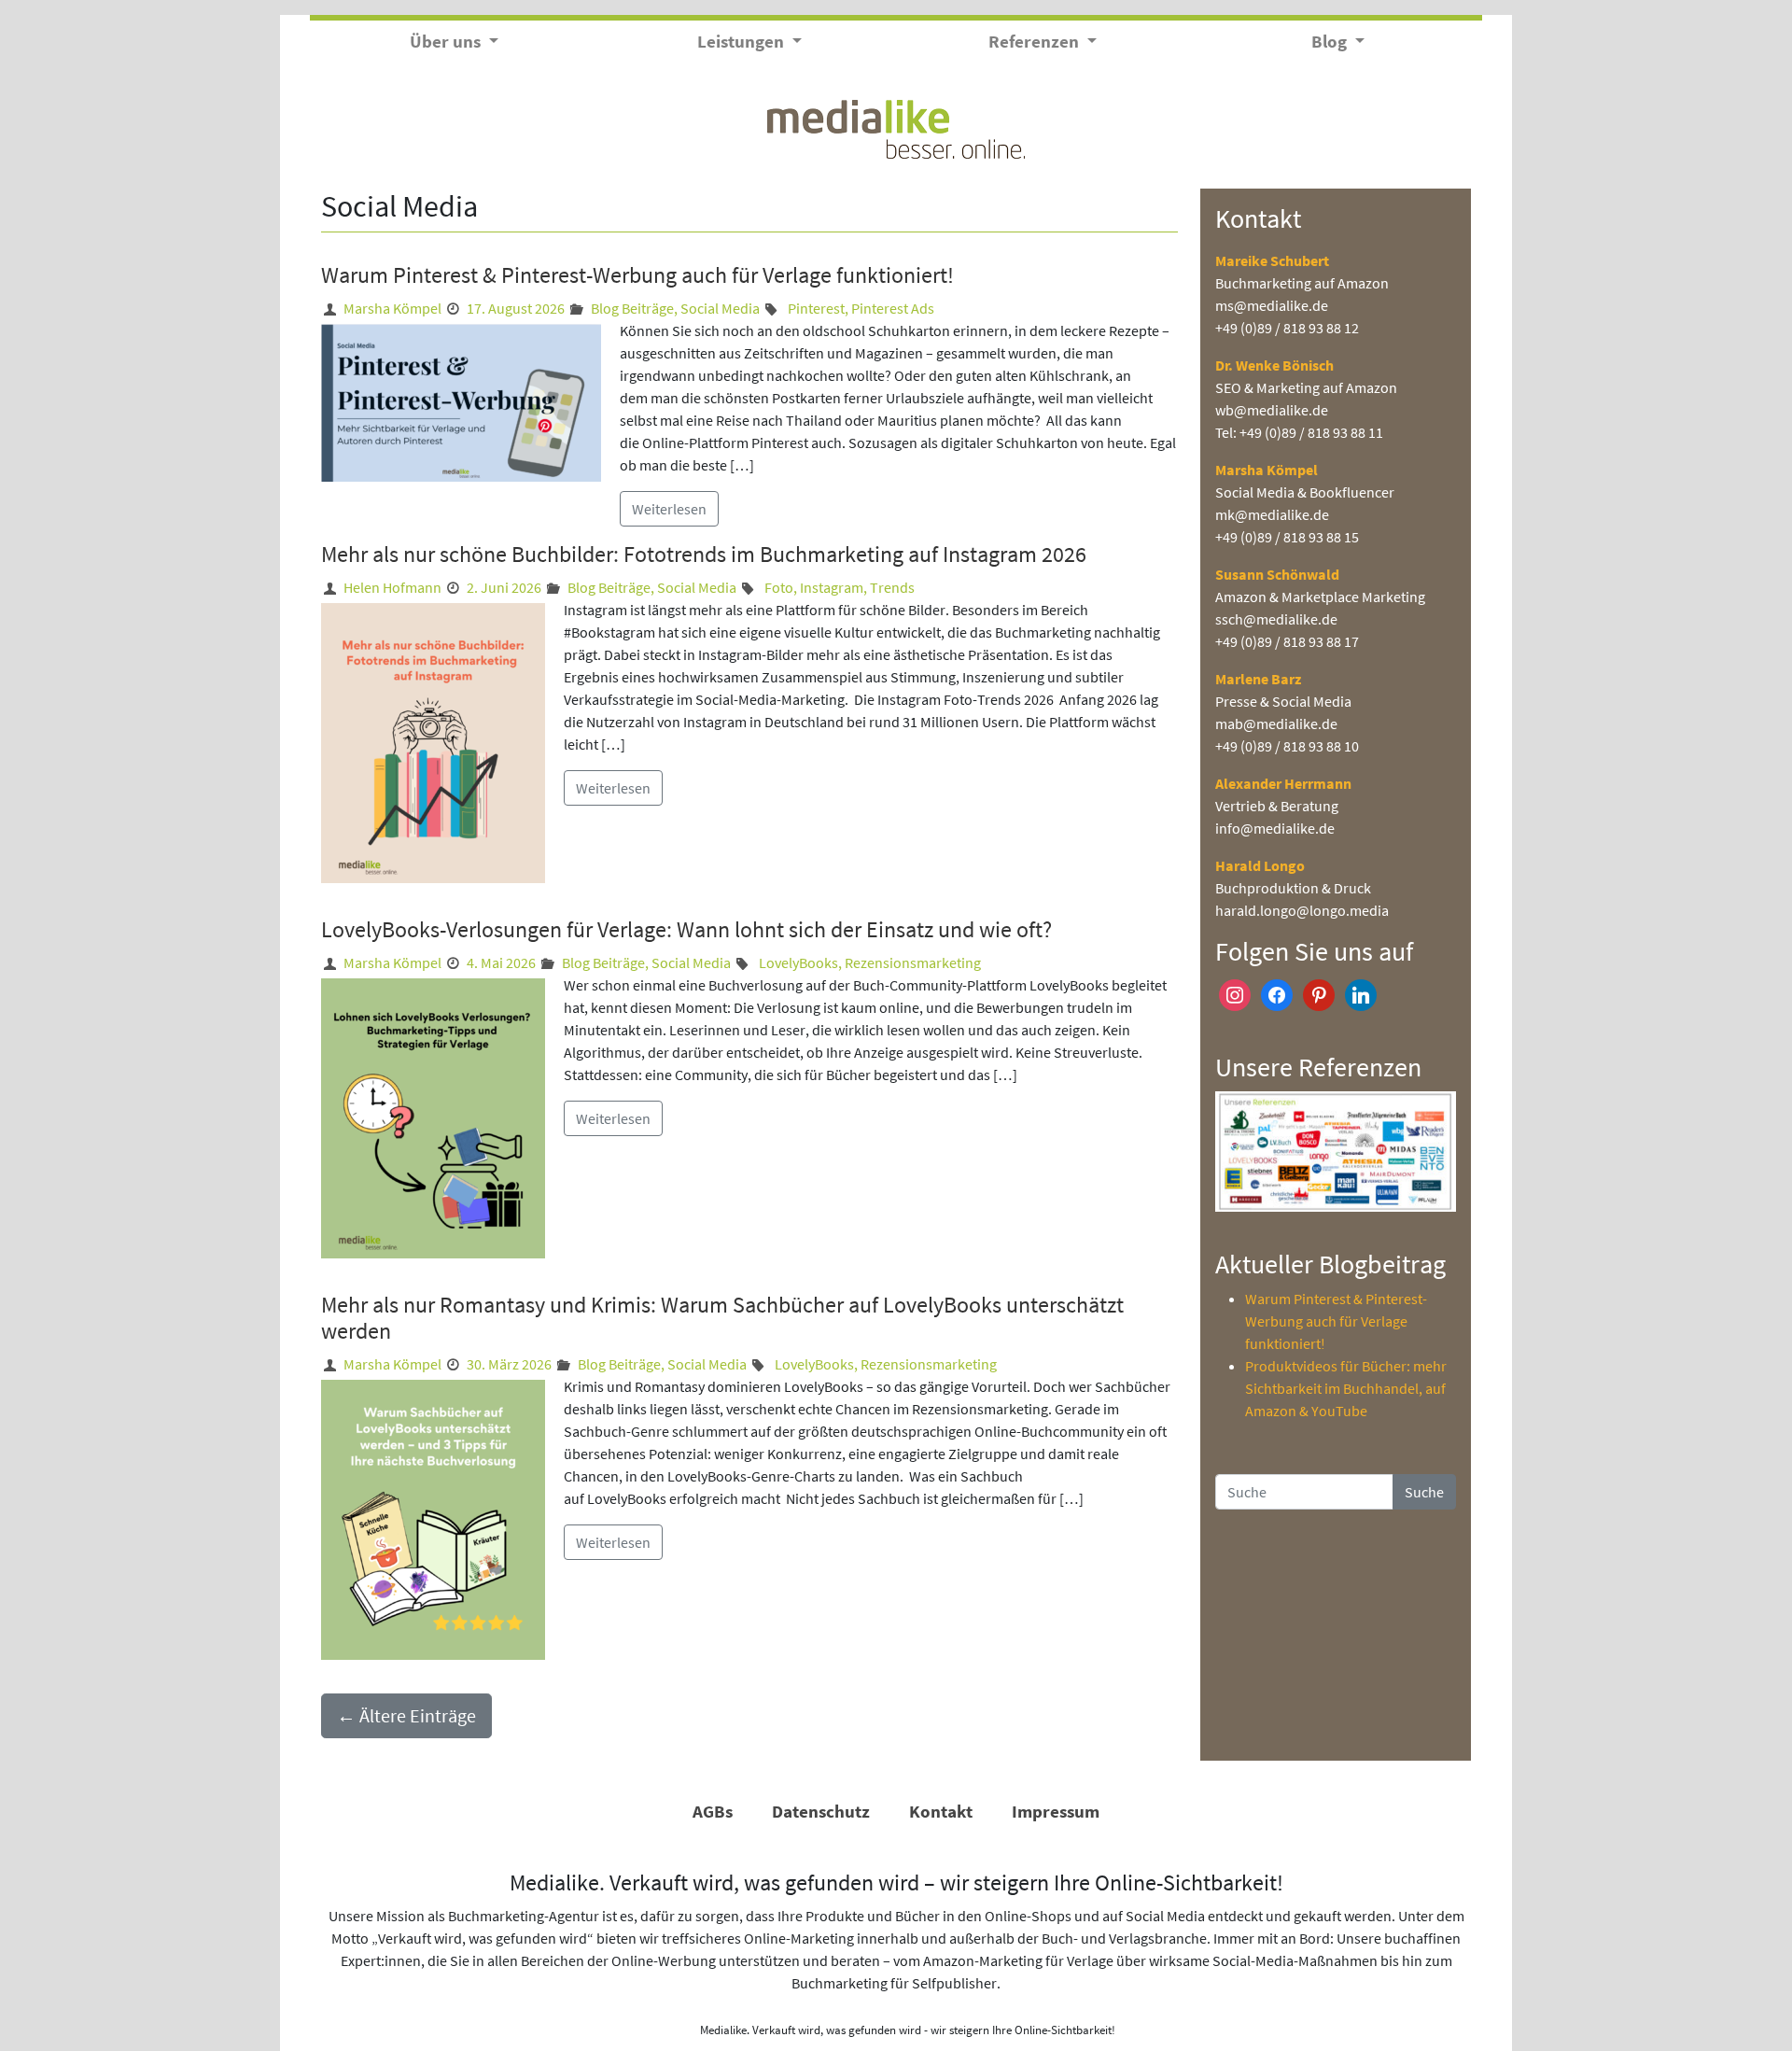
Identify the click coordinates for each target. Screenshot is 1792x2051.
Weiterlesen (669, 509)
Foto (779, 587)
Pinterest (816, 308)
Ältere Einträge (406, 1715)
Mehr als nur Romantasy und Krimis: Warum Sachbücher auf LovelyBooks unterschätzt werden (722, 1318)
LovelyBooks (798, 962)
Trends (892, 587)
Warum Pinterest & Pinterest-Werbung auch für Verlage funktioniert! (640, 275)
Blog (1331, 41)
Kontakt (941, 1811)
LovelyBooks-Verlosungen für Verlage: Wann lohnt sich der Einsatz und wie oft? (689, 929)
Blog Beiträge (632, 308)
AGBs (713, 1811)
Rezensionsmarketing (913, 962)
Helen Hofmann (392, 587)
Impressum (1056, 1811)
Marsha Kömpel (392, 308)
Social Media (720, 308)
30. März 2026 (509, 1364)
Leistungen (742, 41)
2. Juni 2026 (504, 587)
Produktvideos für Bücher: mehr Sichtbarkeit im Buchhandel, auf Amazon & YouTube (1346, 1388)
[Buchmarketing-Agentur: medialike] (896, 127)
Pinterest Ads (893, 308)
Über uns (447, 41)
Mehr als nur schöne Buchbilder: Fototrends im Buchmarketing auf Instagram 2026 (704, 554)
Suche (1424, 1492)
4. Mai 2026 (501, 962)
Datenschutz (821, 1811)
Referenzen (1036, 41)
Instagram (832, 587)
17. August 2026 (516, 308)
